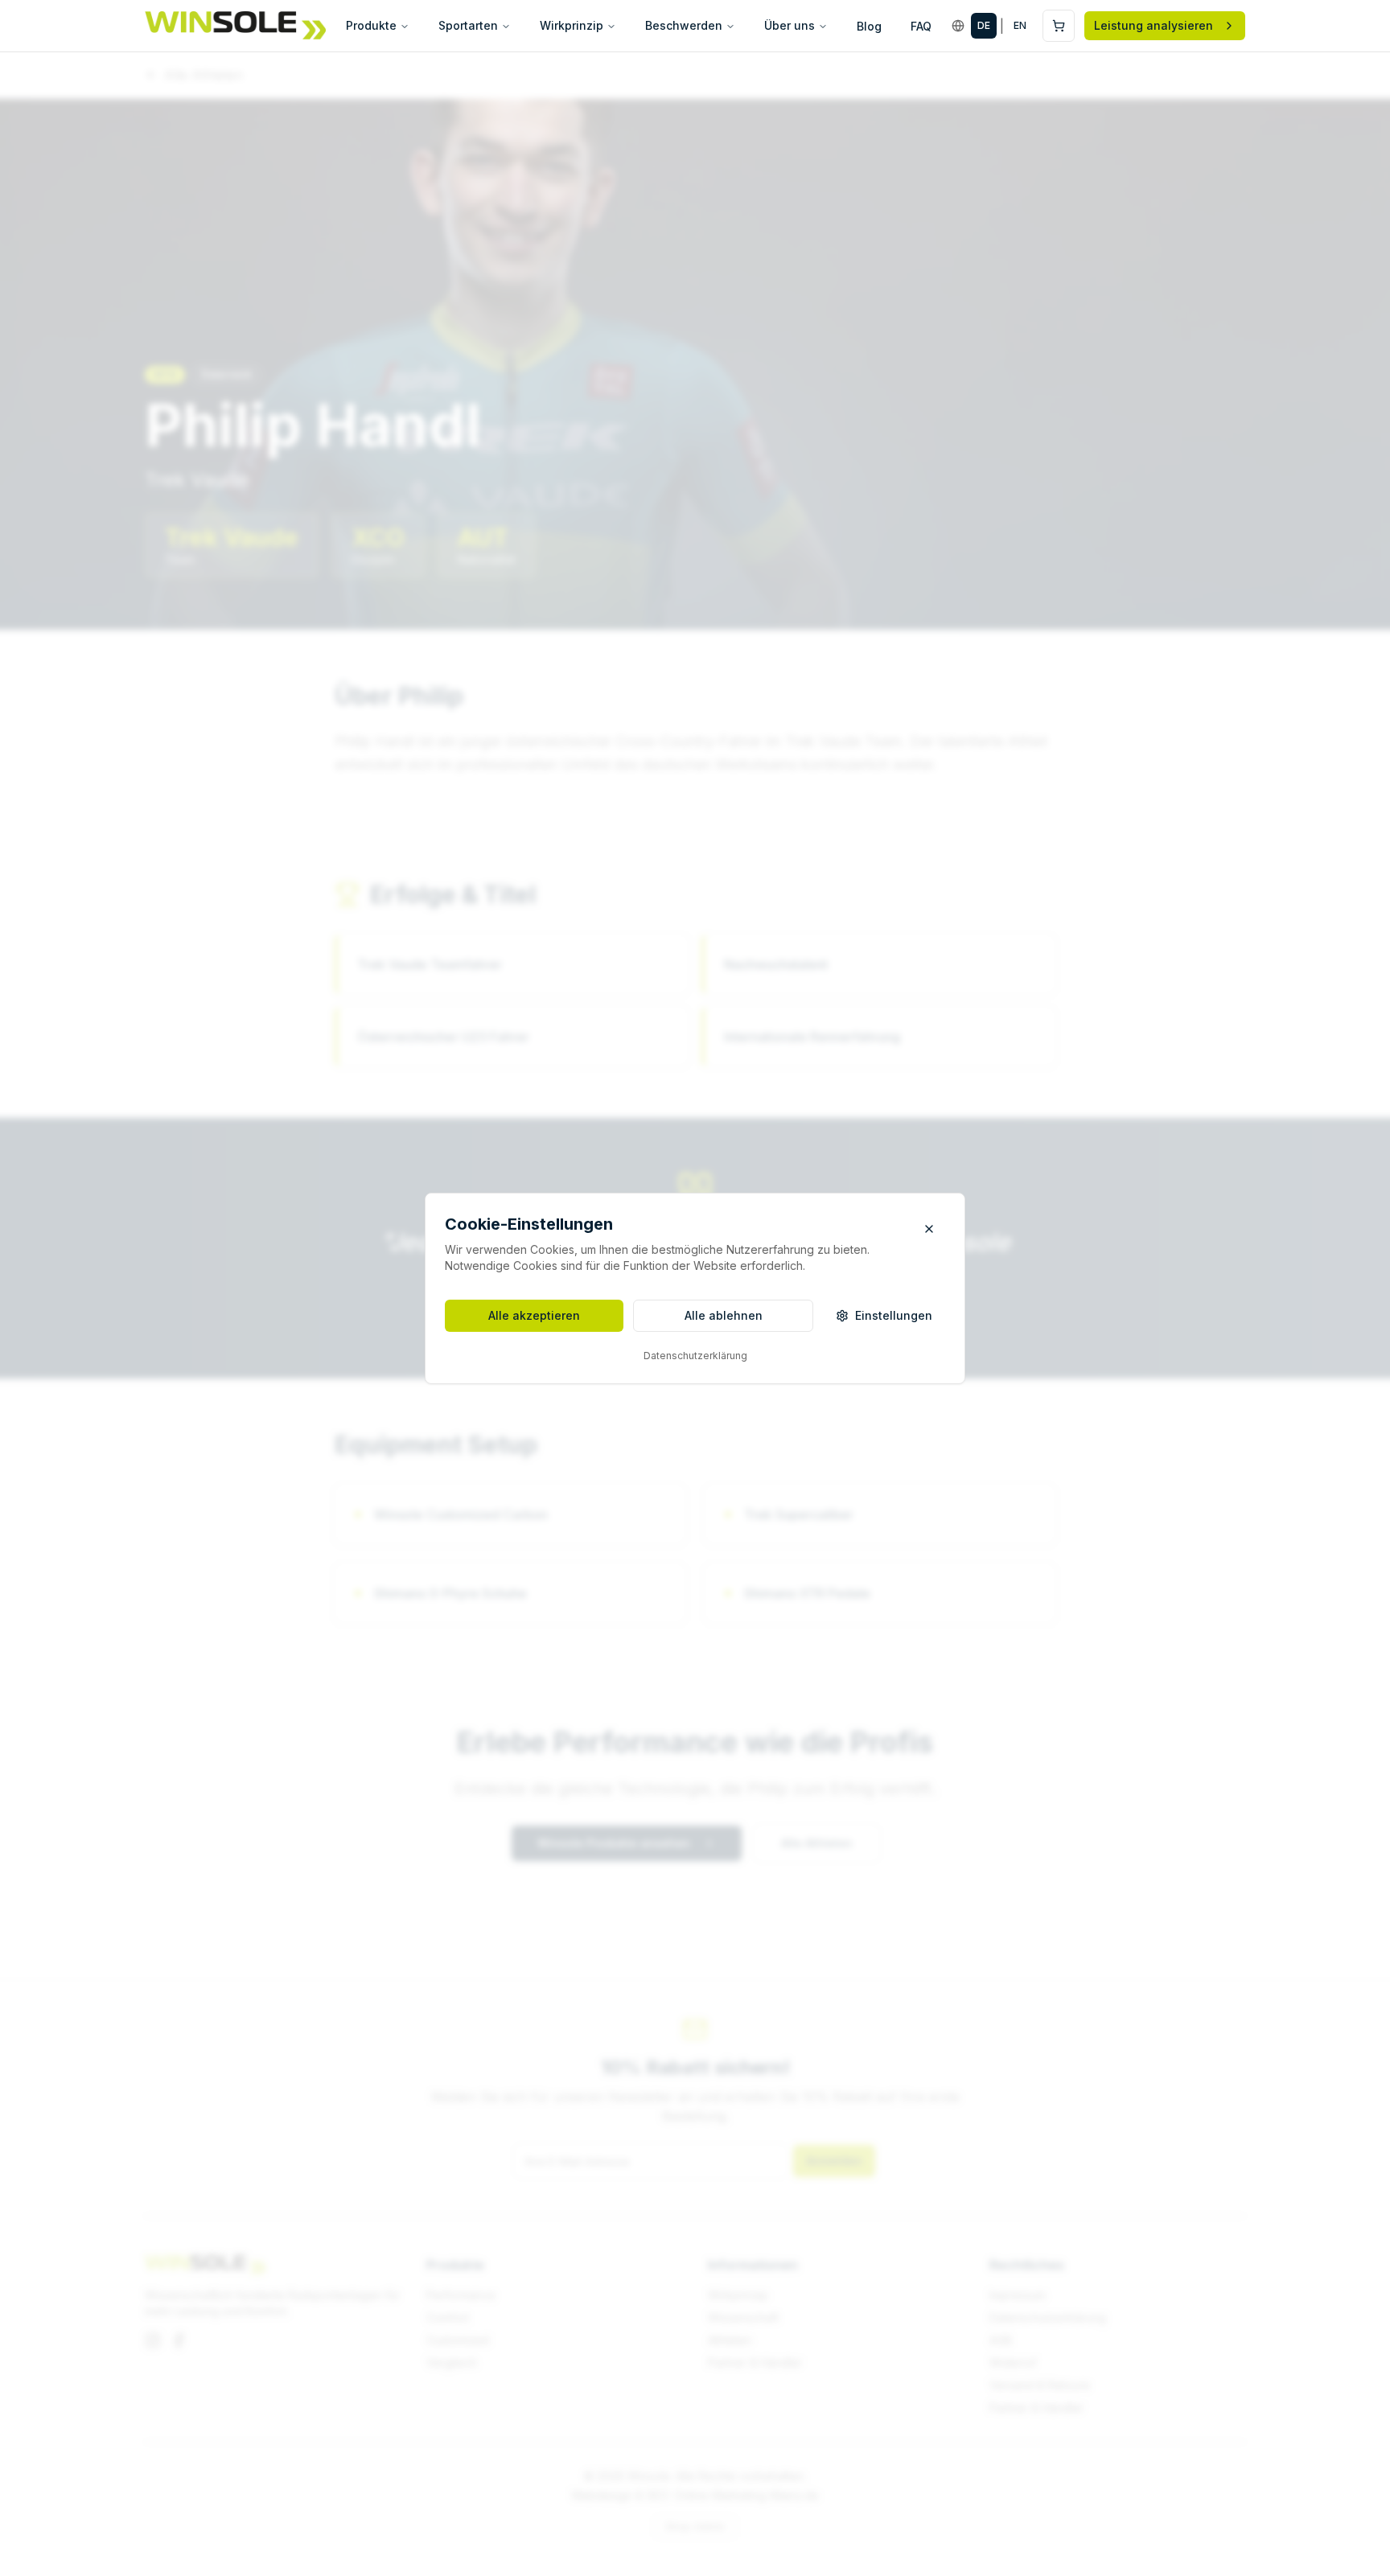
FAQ (921, 26)
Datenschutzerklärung (695, 1356)
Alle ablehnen (724, 1315)
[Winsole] (235, 26)
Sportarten (468, 25)
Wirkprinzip (572, 25)
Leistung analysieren (1154, 25)
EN (1020, 25)
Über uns (790, 25)
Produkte (371, 25)
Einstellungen (894, 1315)
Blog (869, 26)
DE (984, 25)
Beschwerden (684, 25)
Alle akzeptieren (534, 1315)
